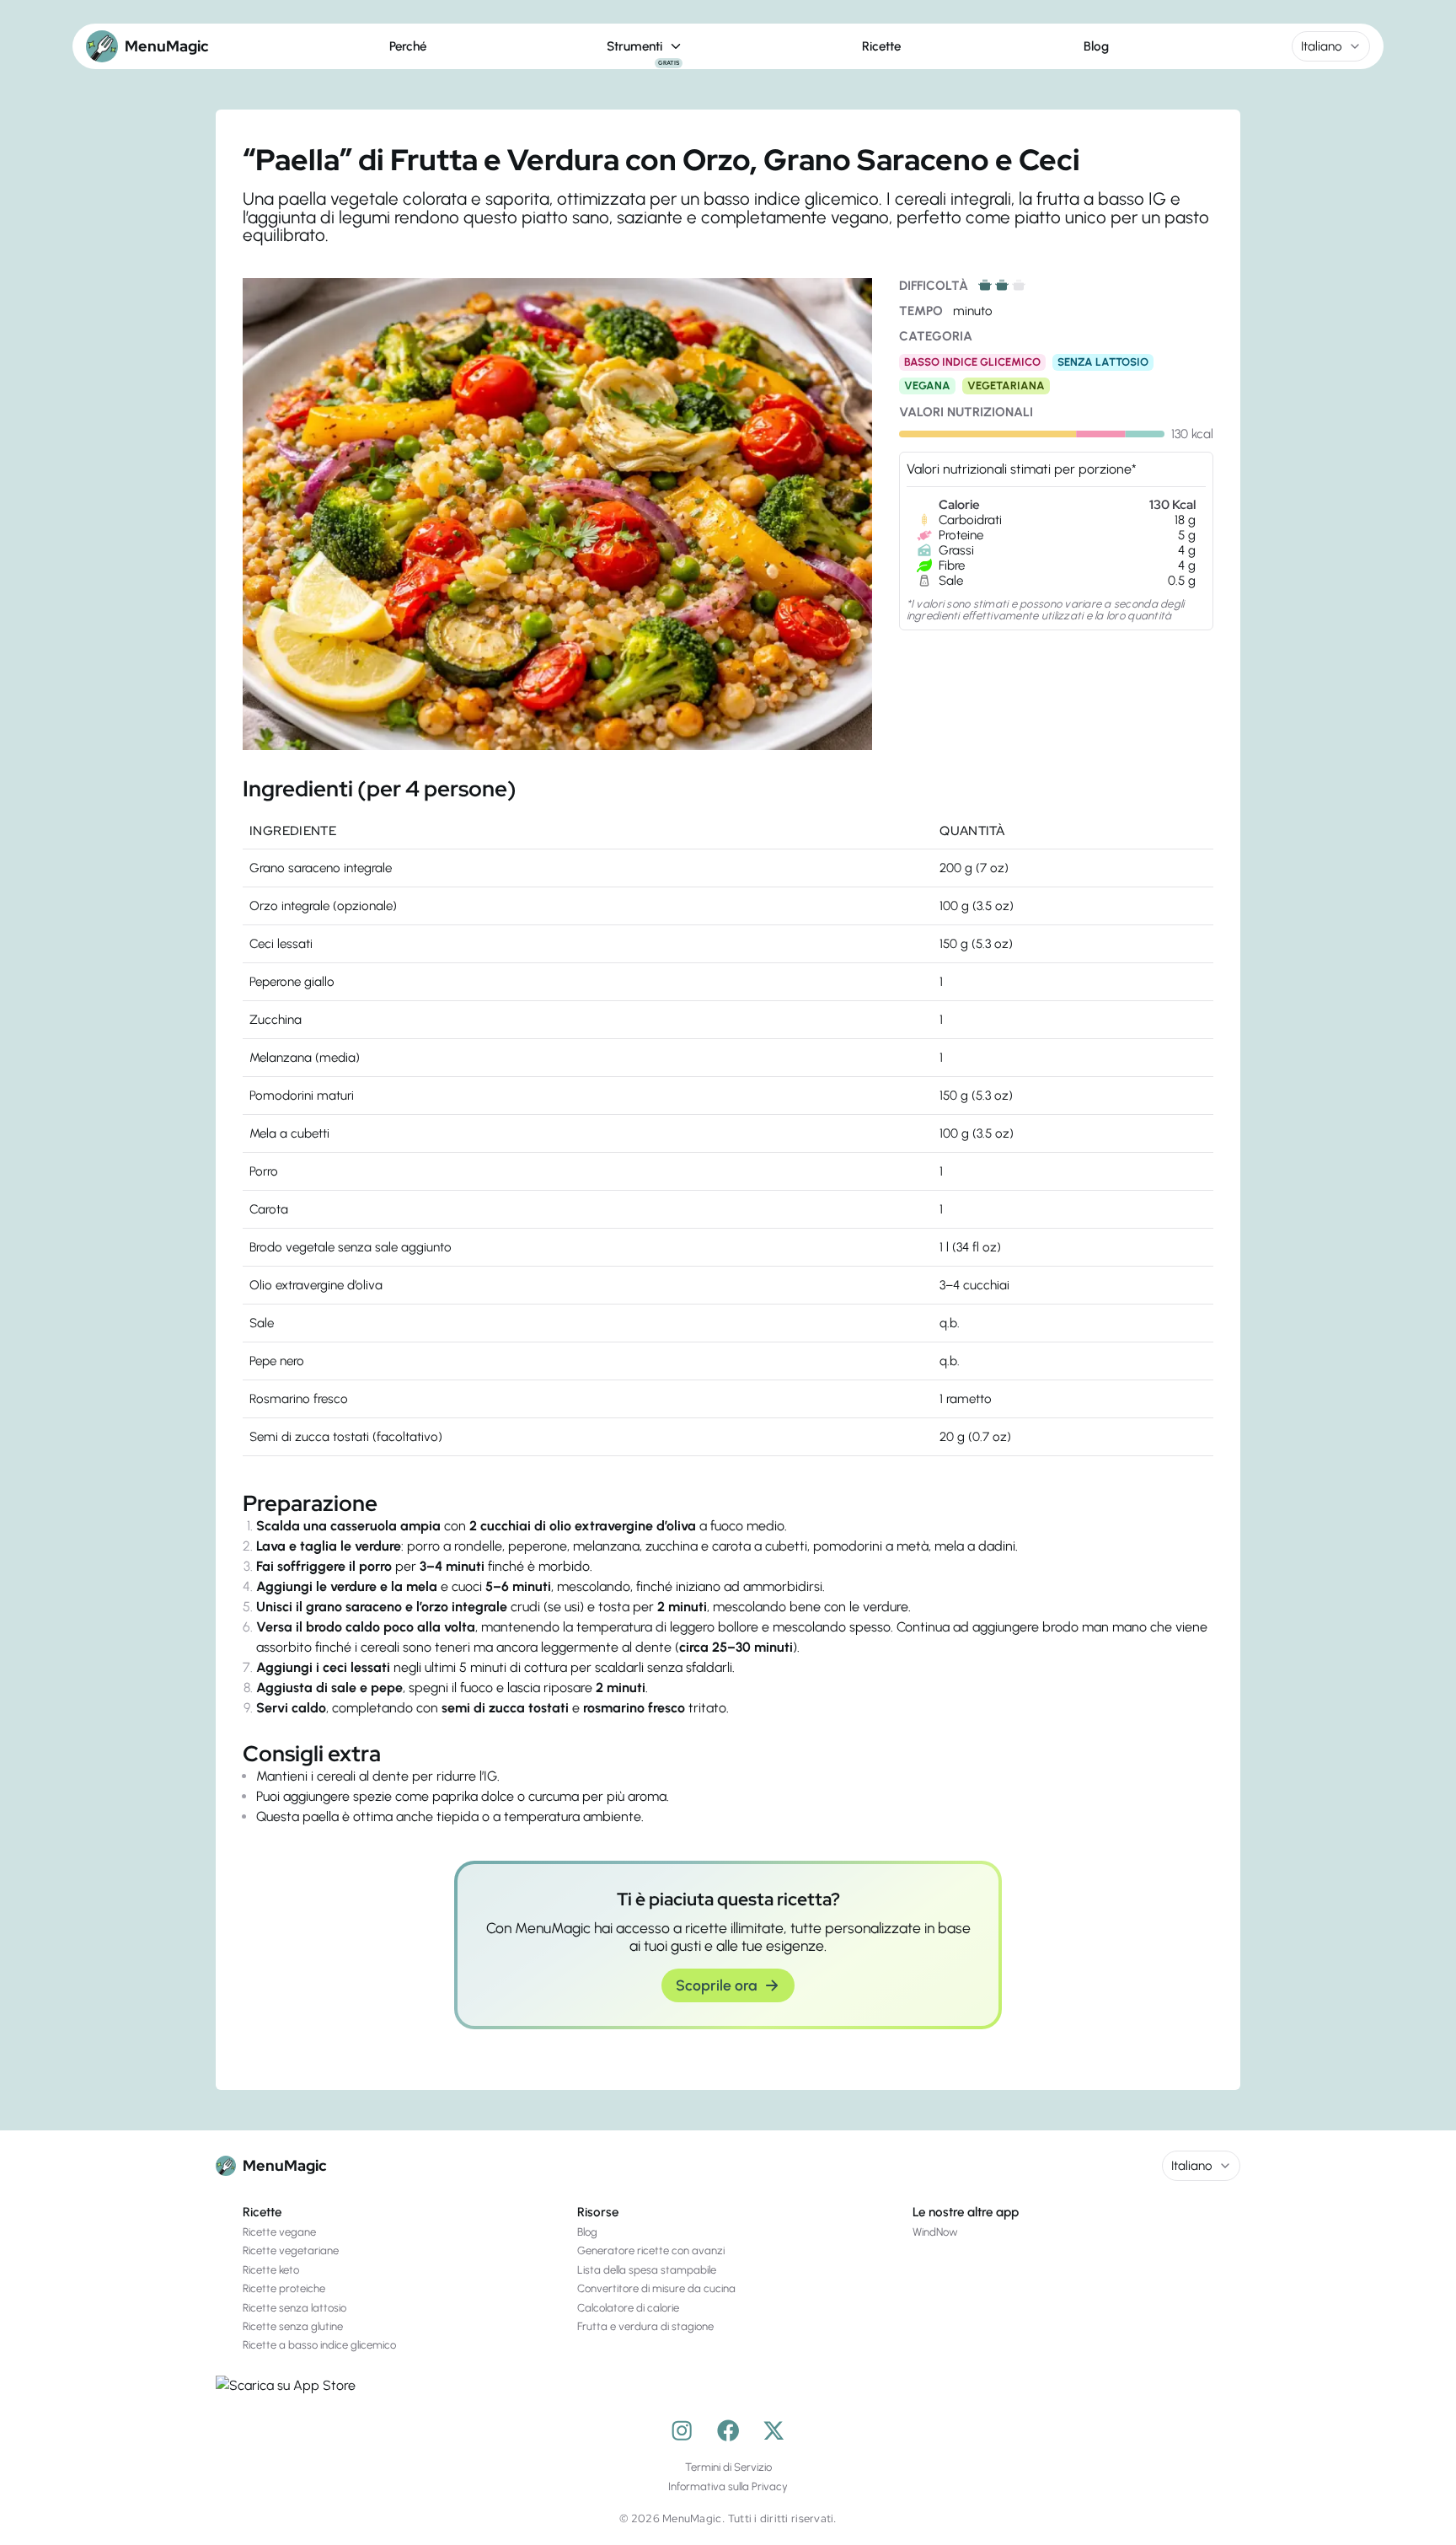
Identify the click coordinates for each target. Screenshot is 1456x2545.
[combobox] (1331, 46)
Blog (1096, 46)
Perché (408, 46)
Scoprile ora (716, 1985)
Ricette (881, 46)
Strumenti (643, 47)
